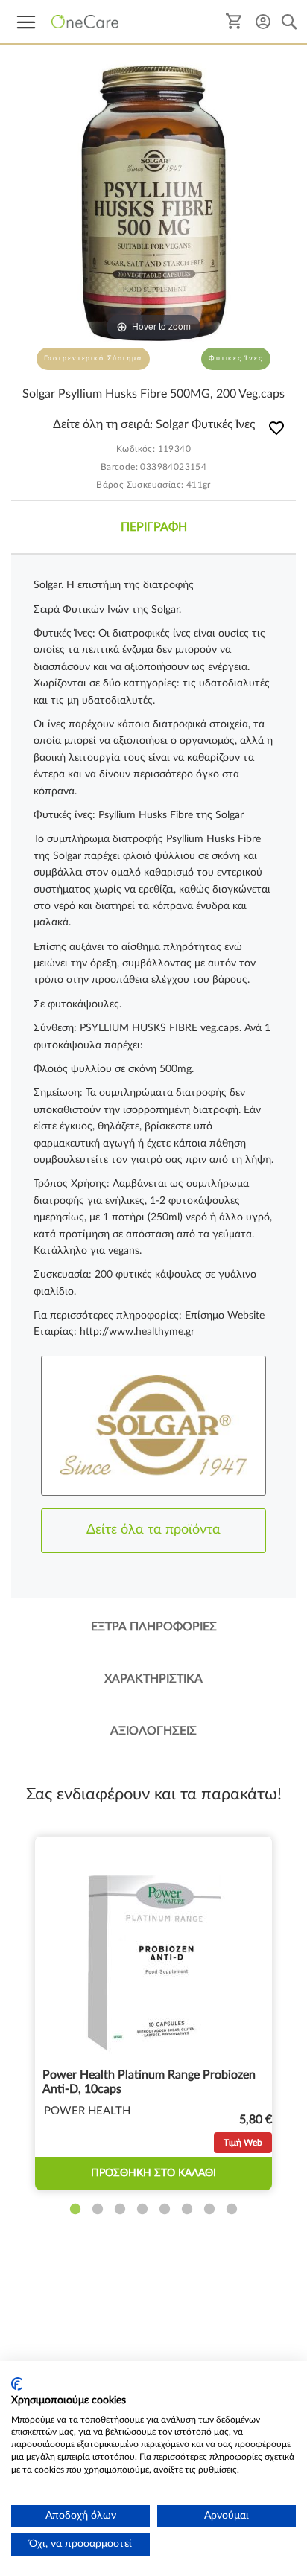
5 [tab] (165, 2210)
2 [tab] (98, 2210)
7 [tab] (209, 2210)
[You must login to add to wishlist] (276, 431)
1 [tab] (75, 2210)
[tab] (153, 527)
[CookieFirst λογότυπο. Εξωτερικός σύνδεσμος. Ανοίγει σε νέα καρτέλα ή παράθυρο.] (17, 2384)
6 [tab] (187, 2210)
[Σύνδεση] (263, 21)
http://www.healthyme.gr (137, 1332)
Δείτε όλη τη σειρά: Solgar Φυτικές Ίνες (154, 424)
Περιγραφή (154, 527)
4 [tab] (142, 2210)
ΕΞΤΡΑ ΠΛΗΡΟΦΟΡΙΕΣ (154, 1627)
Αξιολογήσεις (153, 1731)
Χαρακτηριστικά (153, 1679)
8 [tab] (232, 2210)
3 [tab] (120, 2210)
